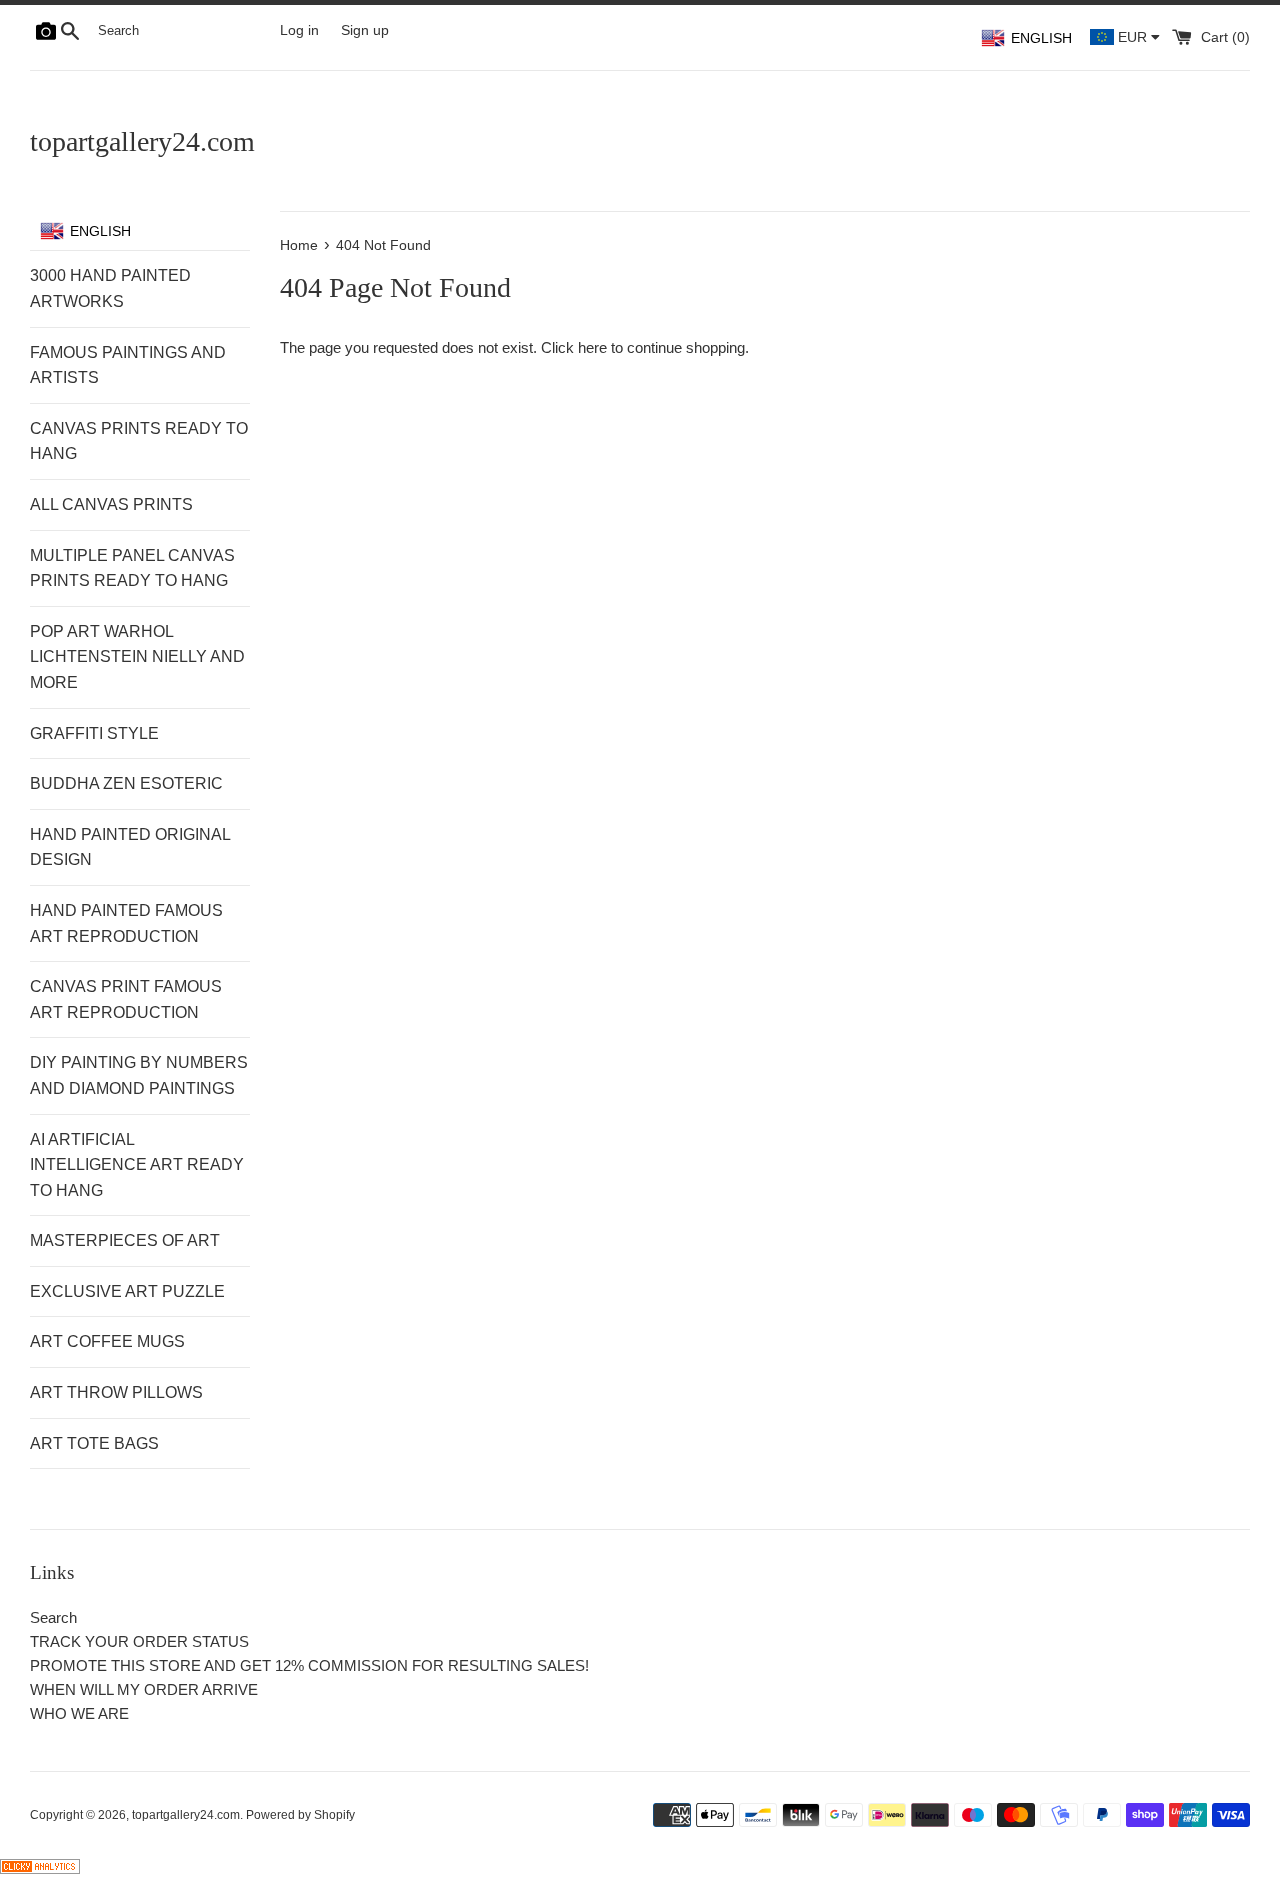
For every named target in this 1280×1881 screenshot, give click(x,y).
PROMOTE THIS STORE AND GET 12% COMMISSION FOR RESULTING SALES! (309, 1665)
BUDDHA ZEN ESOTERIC (126, 783)
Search (53, 1617)
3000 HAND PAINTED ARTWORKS (110, 288)
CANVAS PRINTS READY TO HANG (139, 441)
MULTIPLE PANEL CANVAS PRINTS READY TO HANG (132, 568)
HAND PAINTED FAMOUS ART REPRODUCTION (126, 923)
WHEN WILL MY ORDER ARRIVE (144, 1689)
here (592, 347)
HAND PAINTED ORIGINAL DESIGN (130, 847)
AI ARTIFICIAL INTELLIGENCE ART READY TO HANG (137, 1165)
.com (142, 141)
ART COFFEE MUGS (107, 1341)
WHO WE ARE (79, 1713)
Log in (299, 30)
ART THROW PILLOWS (116, 1392)
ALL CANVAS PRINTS (111, 504)
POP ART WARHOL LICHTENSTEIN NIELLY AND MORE (137, 657)
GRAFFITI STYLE (94, 733)
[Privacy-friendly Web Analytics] (40, 1868)
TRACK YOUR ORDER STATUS (139, 1641)
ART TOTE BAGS (94, 1443)
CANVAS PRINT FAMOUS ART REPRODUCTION (126, 999)
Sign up (365, 30)
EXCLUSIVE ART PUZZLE (127, 1291)
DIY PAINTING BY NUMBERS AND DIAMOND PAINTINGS (139, 1075)
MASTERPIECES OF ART (125, 1240)
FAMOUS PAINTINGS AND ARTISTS (128, 365)
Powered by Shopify (300, 1815)
